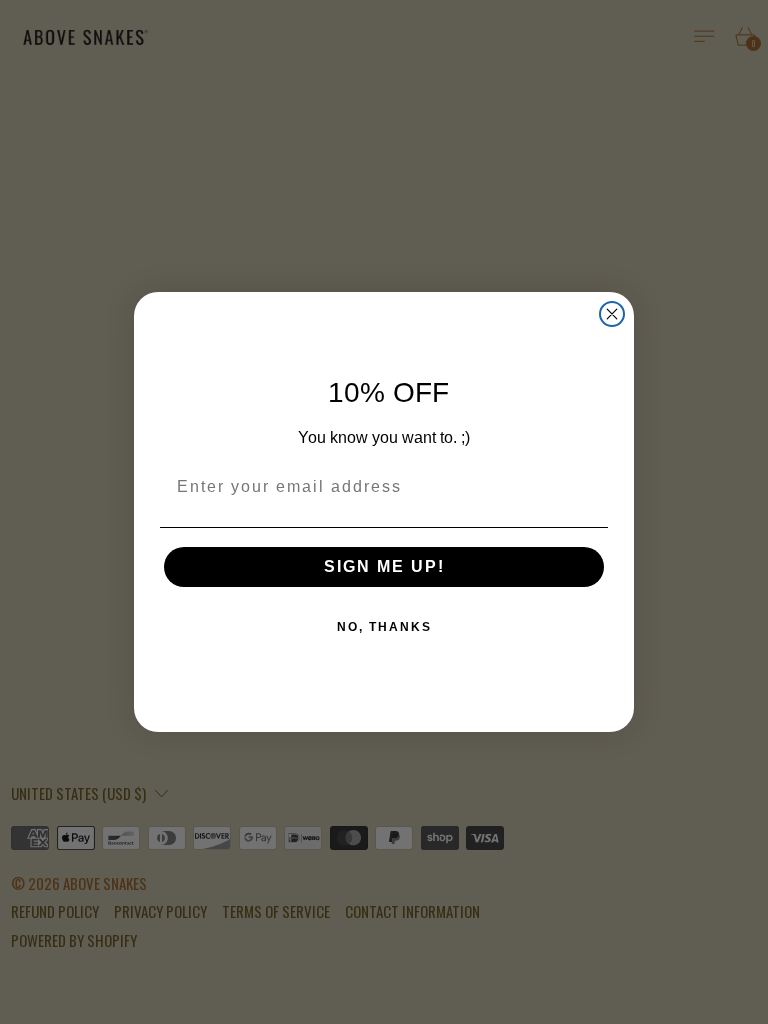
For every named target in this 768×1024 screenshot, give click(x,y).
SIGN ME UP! (384, 566)
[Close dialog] (612, 314)
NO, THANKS (384, 627)
